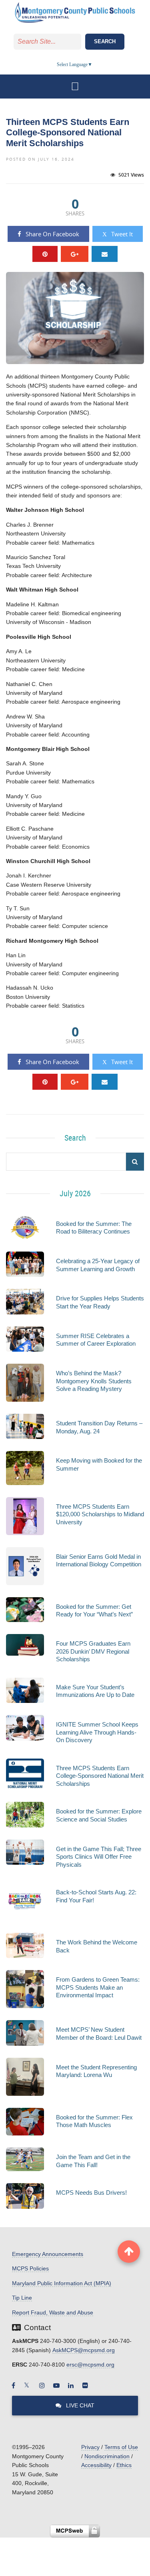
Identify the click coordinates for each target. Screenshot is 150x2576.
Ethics (124, 2465)
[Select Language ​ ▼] (93, 64)
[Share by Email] (105, 254)
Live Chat (79, 2405)
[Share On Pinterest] (45, 254)
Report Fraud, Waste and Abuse (53, 2312)
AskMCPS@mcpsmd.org (84, 2350)
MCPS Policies (30, 2268)
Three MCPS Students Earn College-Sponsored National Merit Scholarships (100, 1776)
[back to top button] (129, 2252)
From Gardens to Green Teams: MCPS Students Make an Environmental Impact (98, 1987)
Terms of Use (121, 2447)
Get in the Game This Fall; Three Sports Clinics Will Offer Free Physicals (99, 1857)
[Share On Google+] (75, 254)
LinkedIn (71, 2385)
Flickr (85, 2385)
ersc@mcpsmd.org (90, 2365)
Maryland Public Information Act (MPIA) (62, 2283)
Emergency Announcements (48, 2254)
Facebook (13, 2385)
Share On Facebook (52, 234)
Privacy (90, 2447)
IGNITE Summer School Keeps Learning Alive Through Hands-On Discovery (97, 1732)
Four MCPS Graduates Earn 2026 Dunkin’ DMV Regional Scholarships (93, 1651)
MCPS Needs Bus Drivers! (91, 2193)
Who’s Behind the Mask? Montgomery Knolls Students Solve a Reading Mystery (94, 1381)
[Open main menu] (75, 87)
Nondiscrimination (107, 2456)
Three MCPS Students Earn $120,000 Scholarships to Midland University (100, 1514)
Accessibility (96, 2465)
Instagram (42, 2385)
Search (105, 41)
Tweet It (121, 234)
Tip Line (22, 2298)
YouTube (56, 2385)
